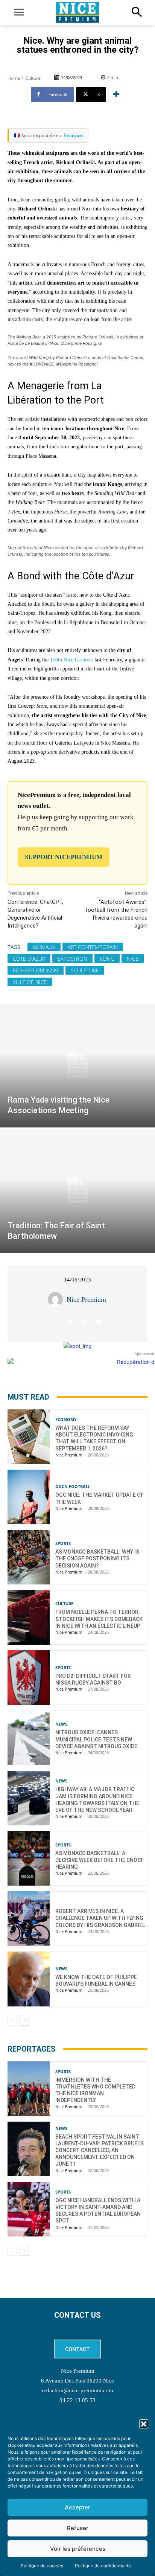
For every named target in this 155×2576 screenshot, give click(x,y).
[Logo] (77, 12)
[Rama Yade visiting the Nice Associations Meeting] (77, 1066)
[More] (116, 94)
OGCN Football (73, 1486)
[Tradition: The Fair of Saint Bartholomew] (77, 1191)
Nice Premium (86, 1299)
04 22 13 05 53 (77, 2400)
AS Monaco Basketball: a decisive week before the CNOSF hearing (100, 1860)
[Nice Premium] (57, 1299)
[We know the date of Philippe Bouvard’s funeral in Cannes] (29, 1979)
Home (14, 78)
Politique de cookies (42, 2566)
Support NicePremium (64, 857)
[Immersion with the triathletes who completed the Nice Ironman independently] (29, 2089)
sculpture (85, 970)
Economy (66, 1419)
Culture (33, 78)
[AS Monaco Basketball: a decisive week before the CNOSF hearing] (29, 1858)
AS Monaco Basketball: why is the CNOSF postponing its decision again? (97, 1558)
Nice (133, 959)
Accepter (77, 2507)
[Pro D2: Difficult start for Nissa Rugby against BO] (29, 1678)
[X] (85, 1322)
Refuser (78, 2528)
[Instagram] (71, 1322)
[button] (144, 2424)
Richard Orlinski (36, 970)
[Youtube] (99, 1322)
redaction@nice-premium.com (77, 2390)
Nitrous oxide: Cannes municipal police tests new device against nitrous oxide (96, 1739)
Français (73, 135)
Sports (63, 1543)
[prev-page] (12, 2021)
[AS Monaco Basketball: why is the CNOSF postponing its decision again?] (29, 1557)
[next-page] (24, 2021)
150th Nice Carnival (71, 660)
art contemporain (93, 947)
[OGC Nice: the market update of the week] (29, 1497)
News (61, 1724)
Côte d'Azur (29, 959)
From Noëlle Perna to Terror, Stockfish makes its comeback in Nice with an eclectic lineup (99, 1619)
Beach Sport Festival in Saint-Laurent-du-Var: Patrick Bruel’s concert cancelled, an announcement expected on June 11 (100, 2150)
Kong (107, 959)
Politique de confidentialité (103, 2566)
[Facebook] (56, 1322)
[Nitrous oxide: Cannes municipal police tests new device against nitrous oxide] (29, 1738)
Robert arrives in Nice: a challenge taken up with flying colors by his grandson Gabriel (100, 1918)
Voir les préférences (78, 2549)
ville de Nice (30, 982)
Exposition (72, 959)
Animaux (44, 947)
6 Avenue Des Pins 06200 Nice (77, 2381)
